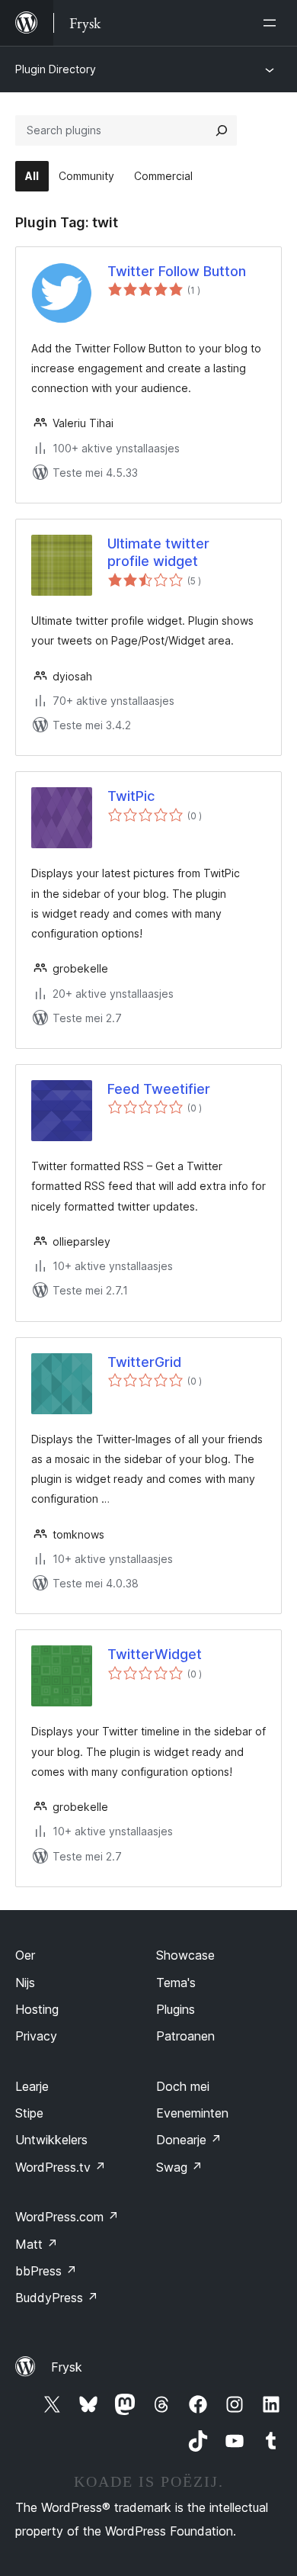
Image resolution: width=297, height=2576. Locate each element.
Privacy (36, 2036)
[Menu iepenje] (273, 23)
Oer (25, 1955)
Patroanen (185, 2036)
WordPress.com (67, 2217)
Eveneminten (192, 2113)
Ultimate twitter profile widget (158, 552)
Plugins (176, 2009)
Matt (37, 2244)
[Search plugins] (222, 130)
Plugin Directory (56, 69)
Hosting (37, 2009)
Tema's (176, 1983)
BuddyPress (57, 2298)
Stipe (29, 2113)
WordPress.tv (61, 2167)
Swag (179, 2167)
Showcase (185, 1955)
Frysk (67, 2367)
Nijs (25, 1983)
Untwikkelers (51, 2140)
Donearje (189, 2140)
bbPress (46, 2271)
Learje (32, 2086)
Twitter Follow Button (177, 271)
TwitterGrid (144, 1362)
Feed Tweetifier (159, 1089)
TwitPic (131, 796)
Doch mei (183, 2086)
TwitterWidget (155, 1654)
